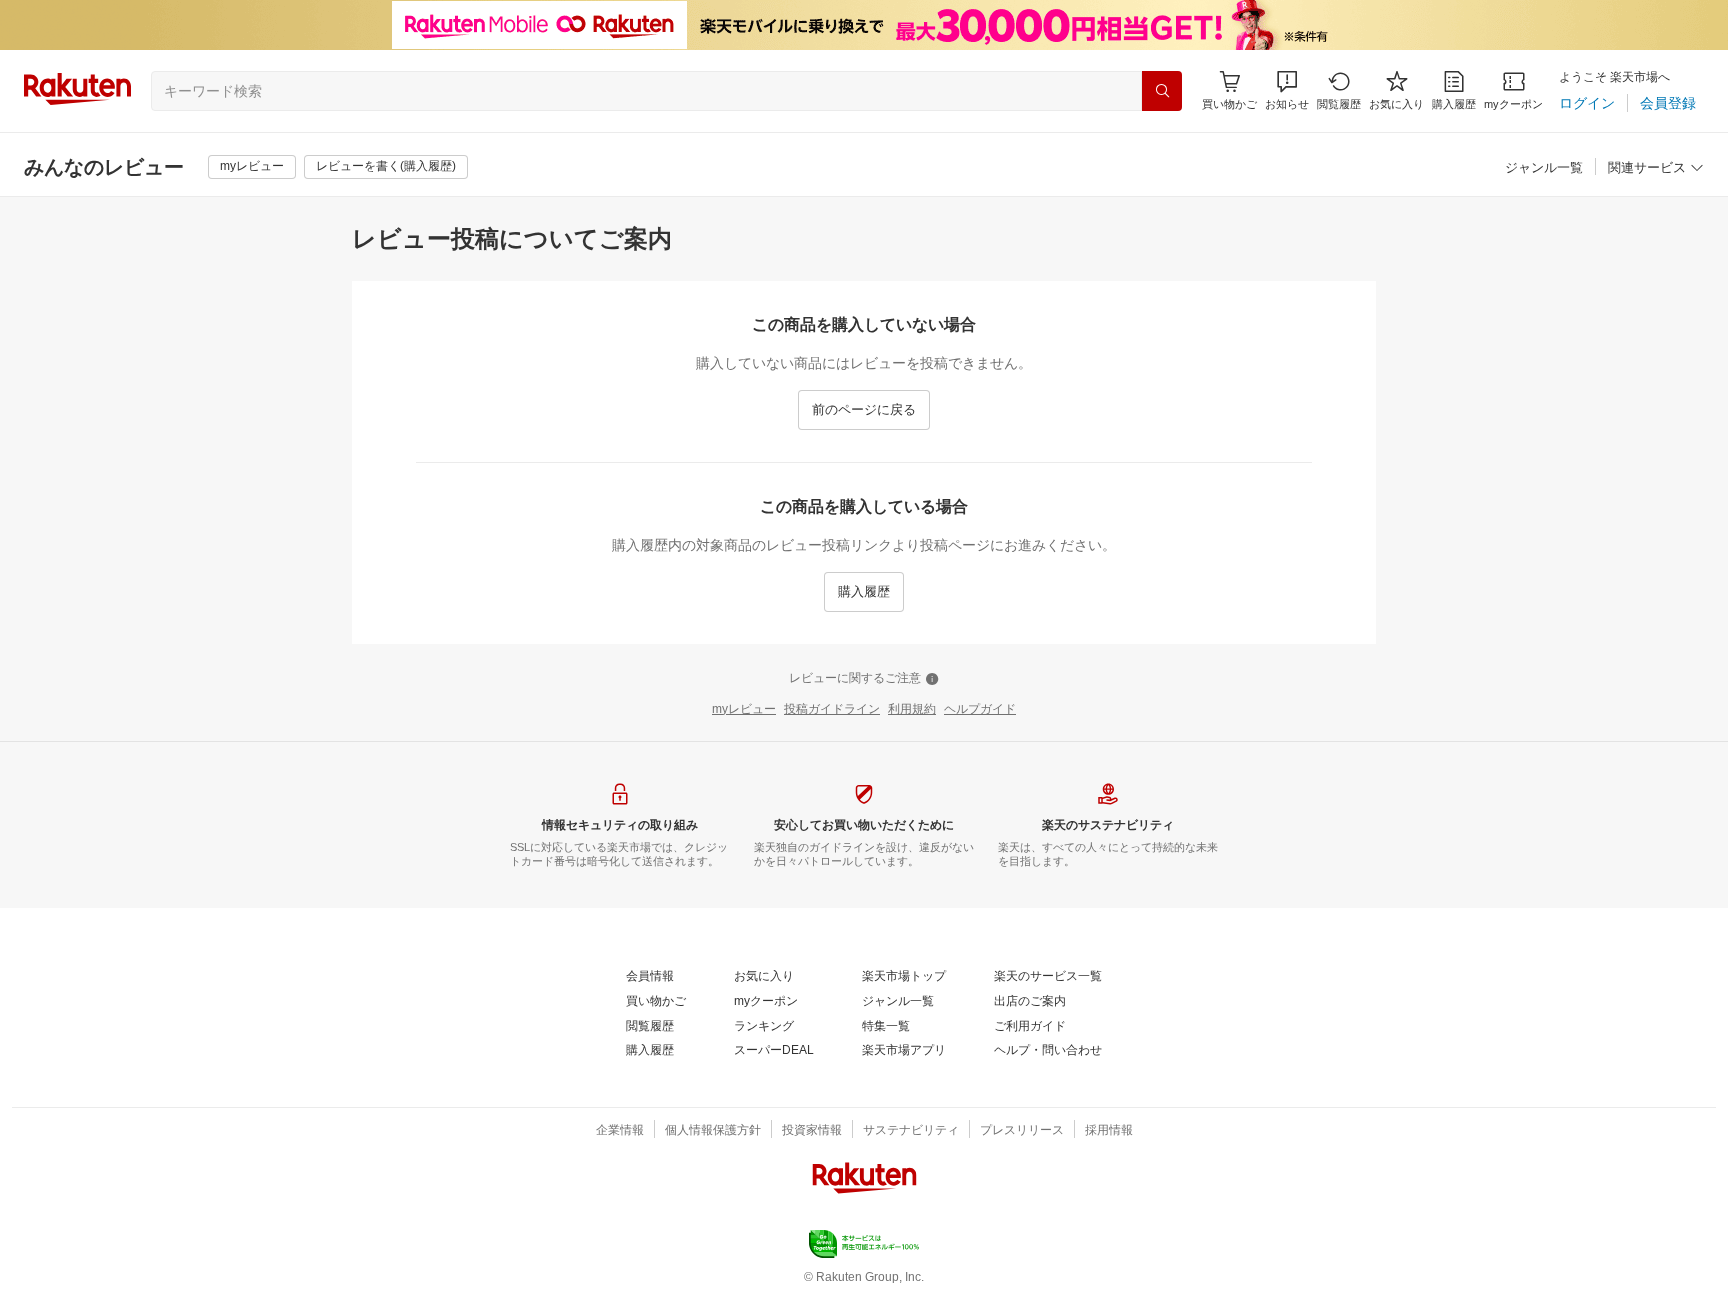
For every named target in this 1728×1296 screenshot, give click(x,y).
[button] (1287, 90)
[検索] (1162, 91)
